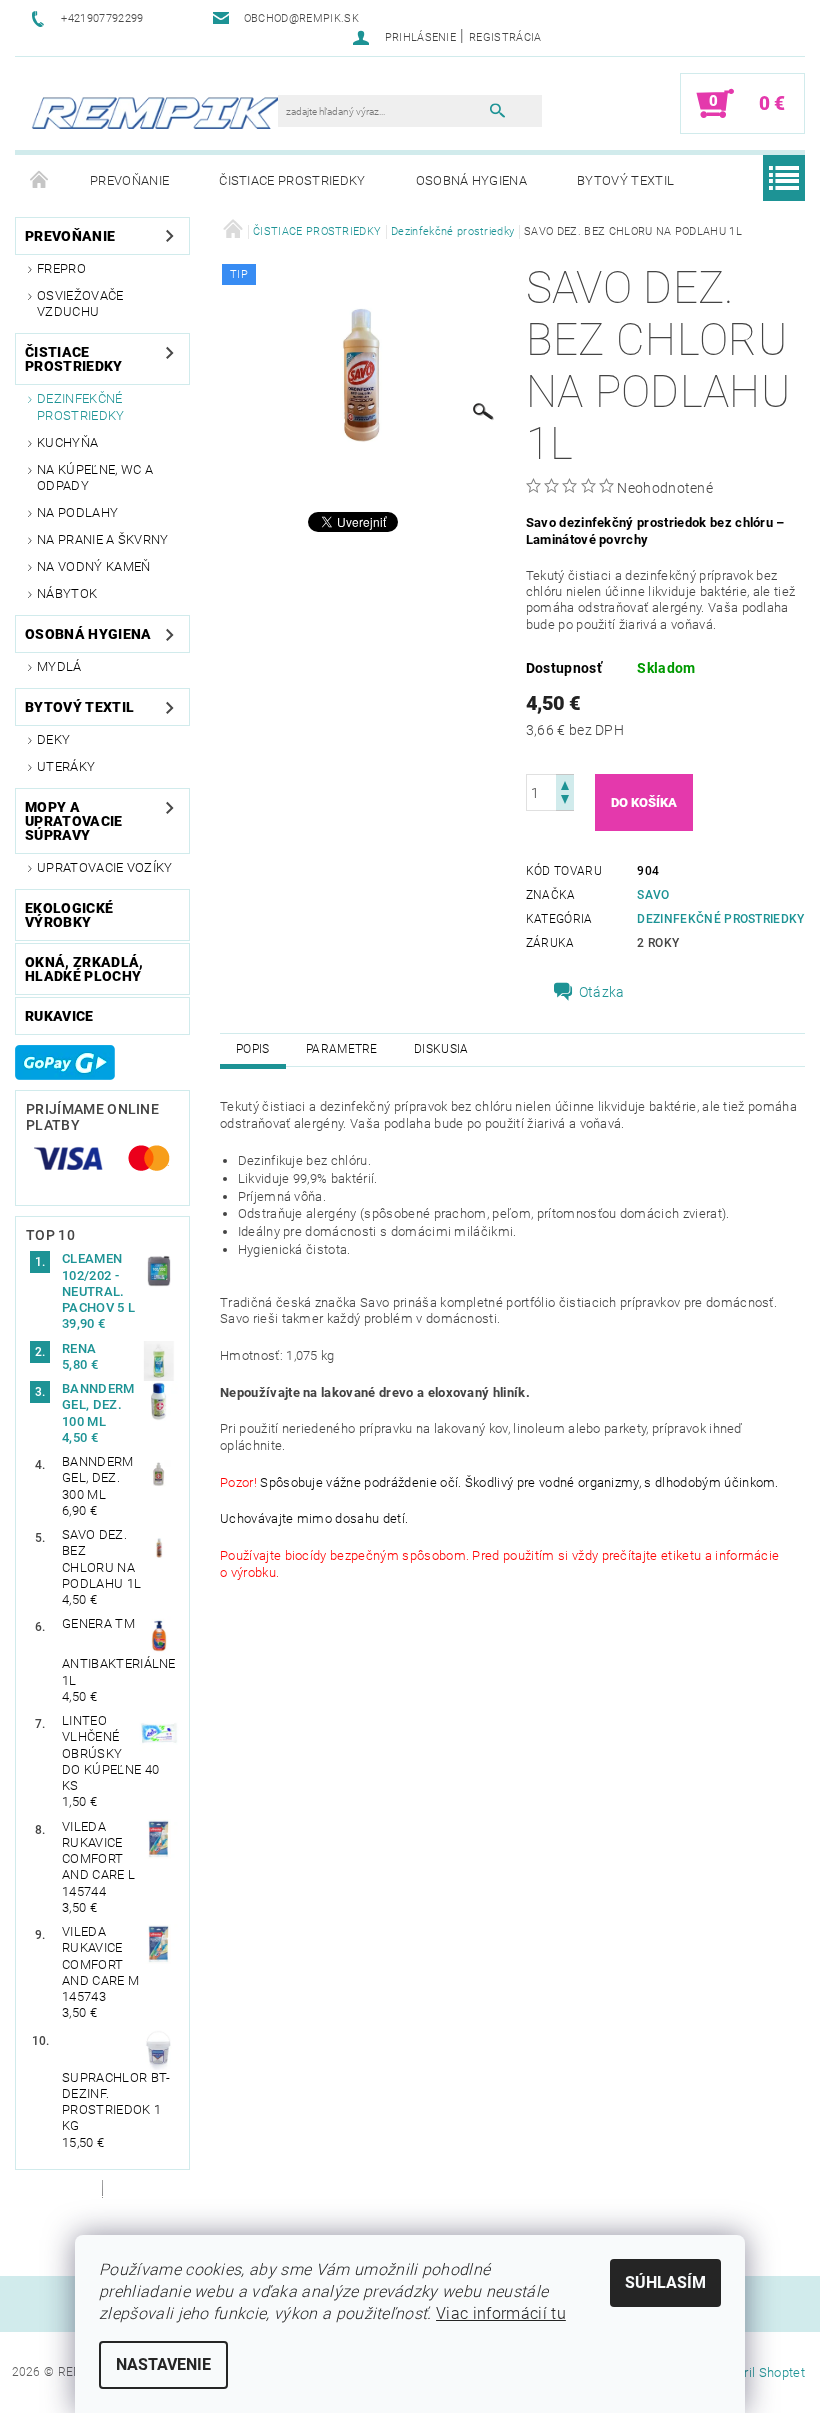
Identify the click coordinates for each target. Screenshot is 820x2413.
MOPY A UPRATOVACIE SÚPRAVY (74, 821)
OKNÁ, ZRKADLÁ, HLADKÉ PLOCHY (84, 969)
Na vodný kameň (93, 566)
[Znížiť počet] (565, 801)
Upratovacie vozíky (105, 867)
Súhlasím (665, 2282)
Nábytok (67, 593)
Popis (253, 1049)
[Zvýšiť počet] (565, 783)
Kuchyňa (67, 442)
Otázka (602, 992)
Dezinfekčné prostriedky (81, 406)
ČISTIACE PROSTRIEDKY (292, 180)
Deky (53, 739)
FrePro (61, 268)
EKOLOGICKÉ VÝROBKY (69, 915)
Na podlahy (77, 512)
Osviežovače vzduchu (80, 303)
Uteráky (66, 766)
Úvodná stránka (40, 181)
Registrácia (505, 37)
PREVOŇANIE (129, 180)
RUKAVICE (59, 1016)
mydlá (59, 666)
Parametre (342, 1049)
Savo (653, 895)
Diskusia (441, 1049)
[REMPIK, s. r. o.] (156, 114)
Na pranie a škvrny (103, 539)
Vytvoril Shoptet (758, 2372)
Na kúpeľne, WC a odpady (95, 477)
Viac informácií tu (501, 2313)
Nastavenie (163, 2364)
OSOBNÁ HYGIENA (471, 180)
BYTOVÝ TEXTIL (625, 180)
